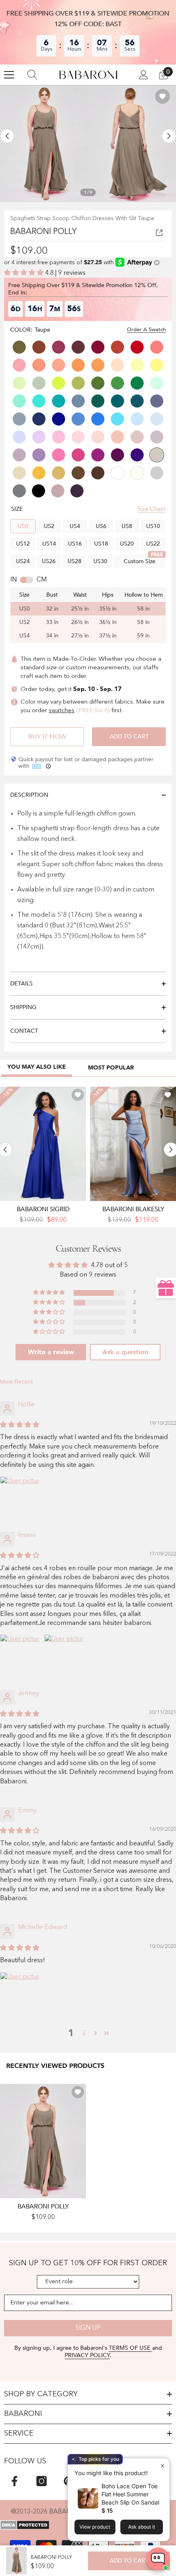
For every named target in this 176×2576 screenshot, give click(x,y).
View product (95, 2527)
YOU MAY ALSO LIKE (37, 1067)
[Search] (32, 75)
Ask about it (142, 2527)
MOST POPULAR (111, 1068)
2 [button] (84, 2033)
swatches (62, 711)
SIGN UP (88, 2328)
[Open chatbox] (158, 2559)
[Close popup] (162, 2466)
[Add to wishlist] (162, 96)
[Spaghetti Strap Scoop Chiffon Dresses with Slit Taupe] (43, 2141)
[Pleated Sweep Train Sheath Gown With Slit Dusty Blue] (133, 1144)
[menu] (9, 75)
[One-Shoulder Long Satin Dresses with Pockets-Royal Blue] (43, 1144)
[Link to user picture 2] (64, 1654)
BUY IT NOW (47, 737)
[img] (20, 1425)
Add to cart (129, 736)
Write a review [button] (51, 1352)
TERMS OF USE (131, 2348)
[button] (7, 136)
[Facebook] (15, 2481)
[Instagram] (42, 2481)
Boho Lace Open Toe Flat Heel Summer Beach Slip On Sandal (130, 2494)
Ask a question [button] (125, 1352)
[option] (44, 144)
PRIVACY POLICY (87, 2355)
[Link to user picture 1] (20, 1496)
